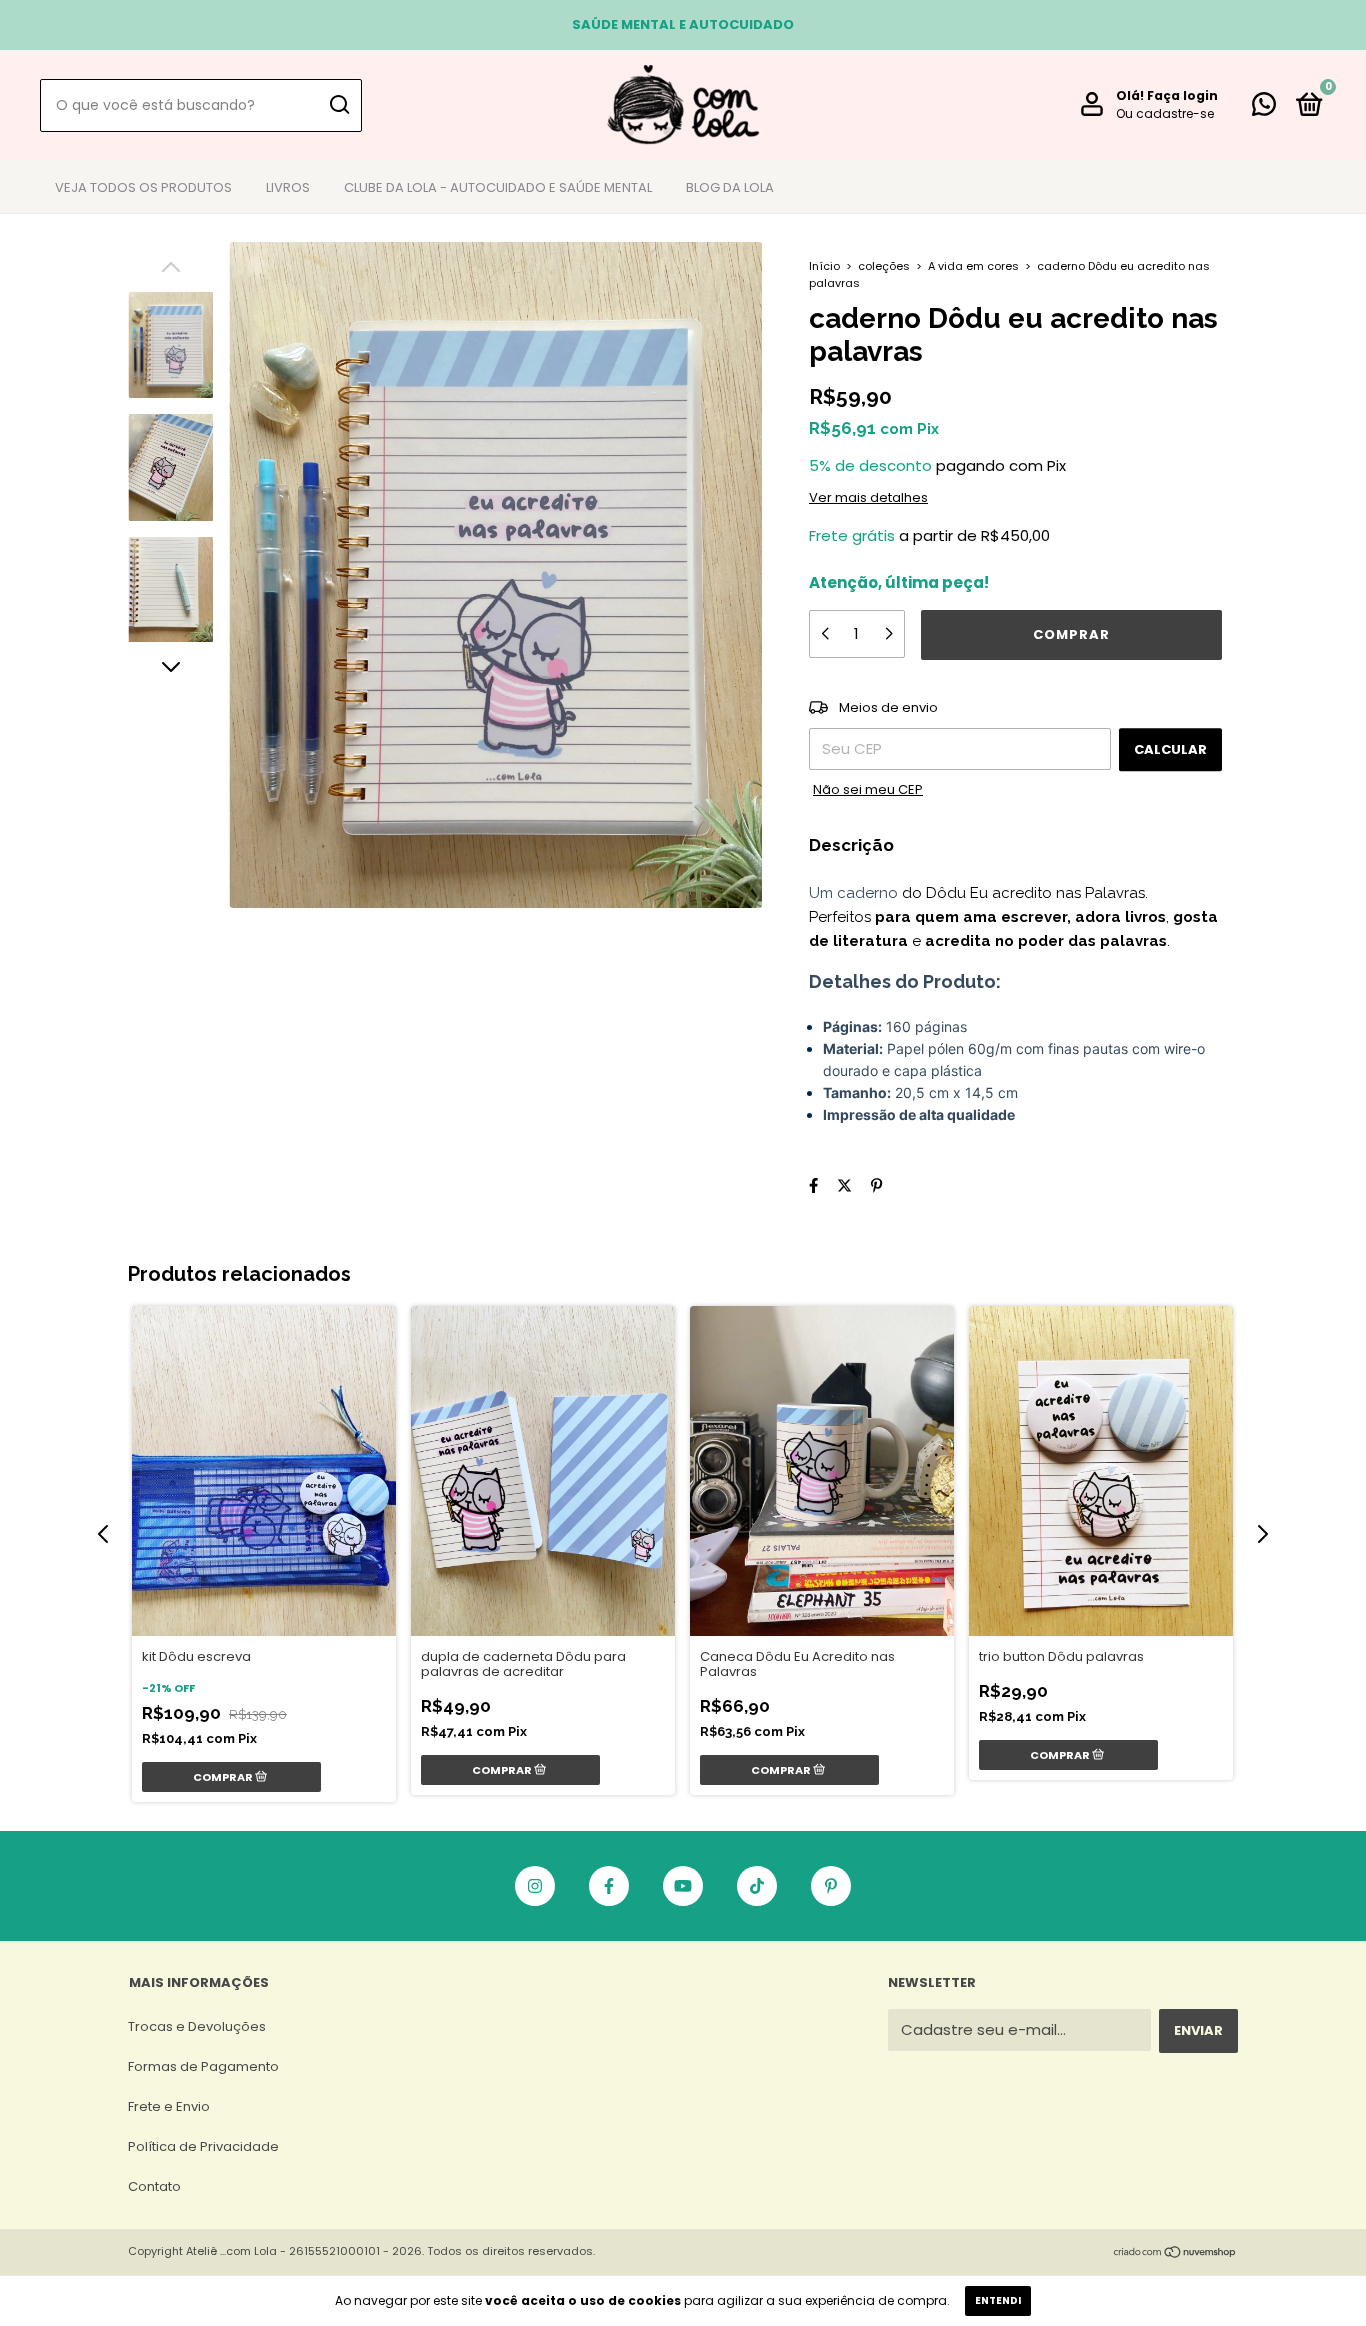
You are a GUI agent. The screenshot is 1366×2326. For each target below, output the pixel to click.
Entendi (998, 2300)
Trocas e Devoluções (197, 2026)
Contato (154, 2186)
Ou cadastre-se (1165, 113)
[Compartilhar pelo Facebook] (813, 1185)
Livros (288, 187)
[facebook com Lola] (609, 1886)
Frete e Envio (169, 2106)
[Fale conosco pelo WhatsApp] (1264, 108)
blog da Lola (730, 187)
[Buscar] (338, 105)
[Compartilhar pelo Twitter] (844, 1185)
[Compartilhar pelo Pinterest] (876, 1185)
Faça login (1182, 95)
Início (824, 266)
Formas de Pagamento (203, 2066)
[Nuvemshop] (1175, 2253)
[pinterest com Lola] (831, 1886)
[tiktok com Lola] (757, 1886)
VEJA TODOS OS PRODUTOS (143, 187)
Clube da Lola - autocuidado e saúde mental (498, 187)
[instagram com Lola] (535, 1886)
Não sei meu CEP (868, 789)
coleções (885, 266)
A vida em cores (973, 266)
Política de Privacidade (203, 2146)
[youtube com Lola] (683, 1886)
